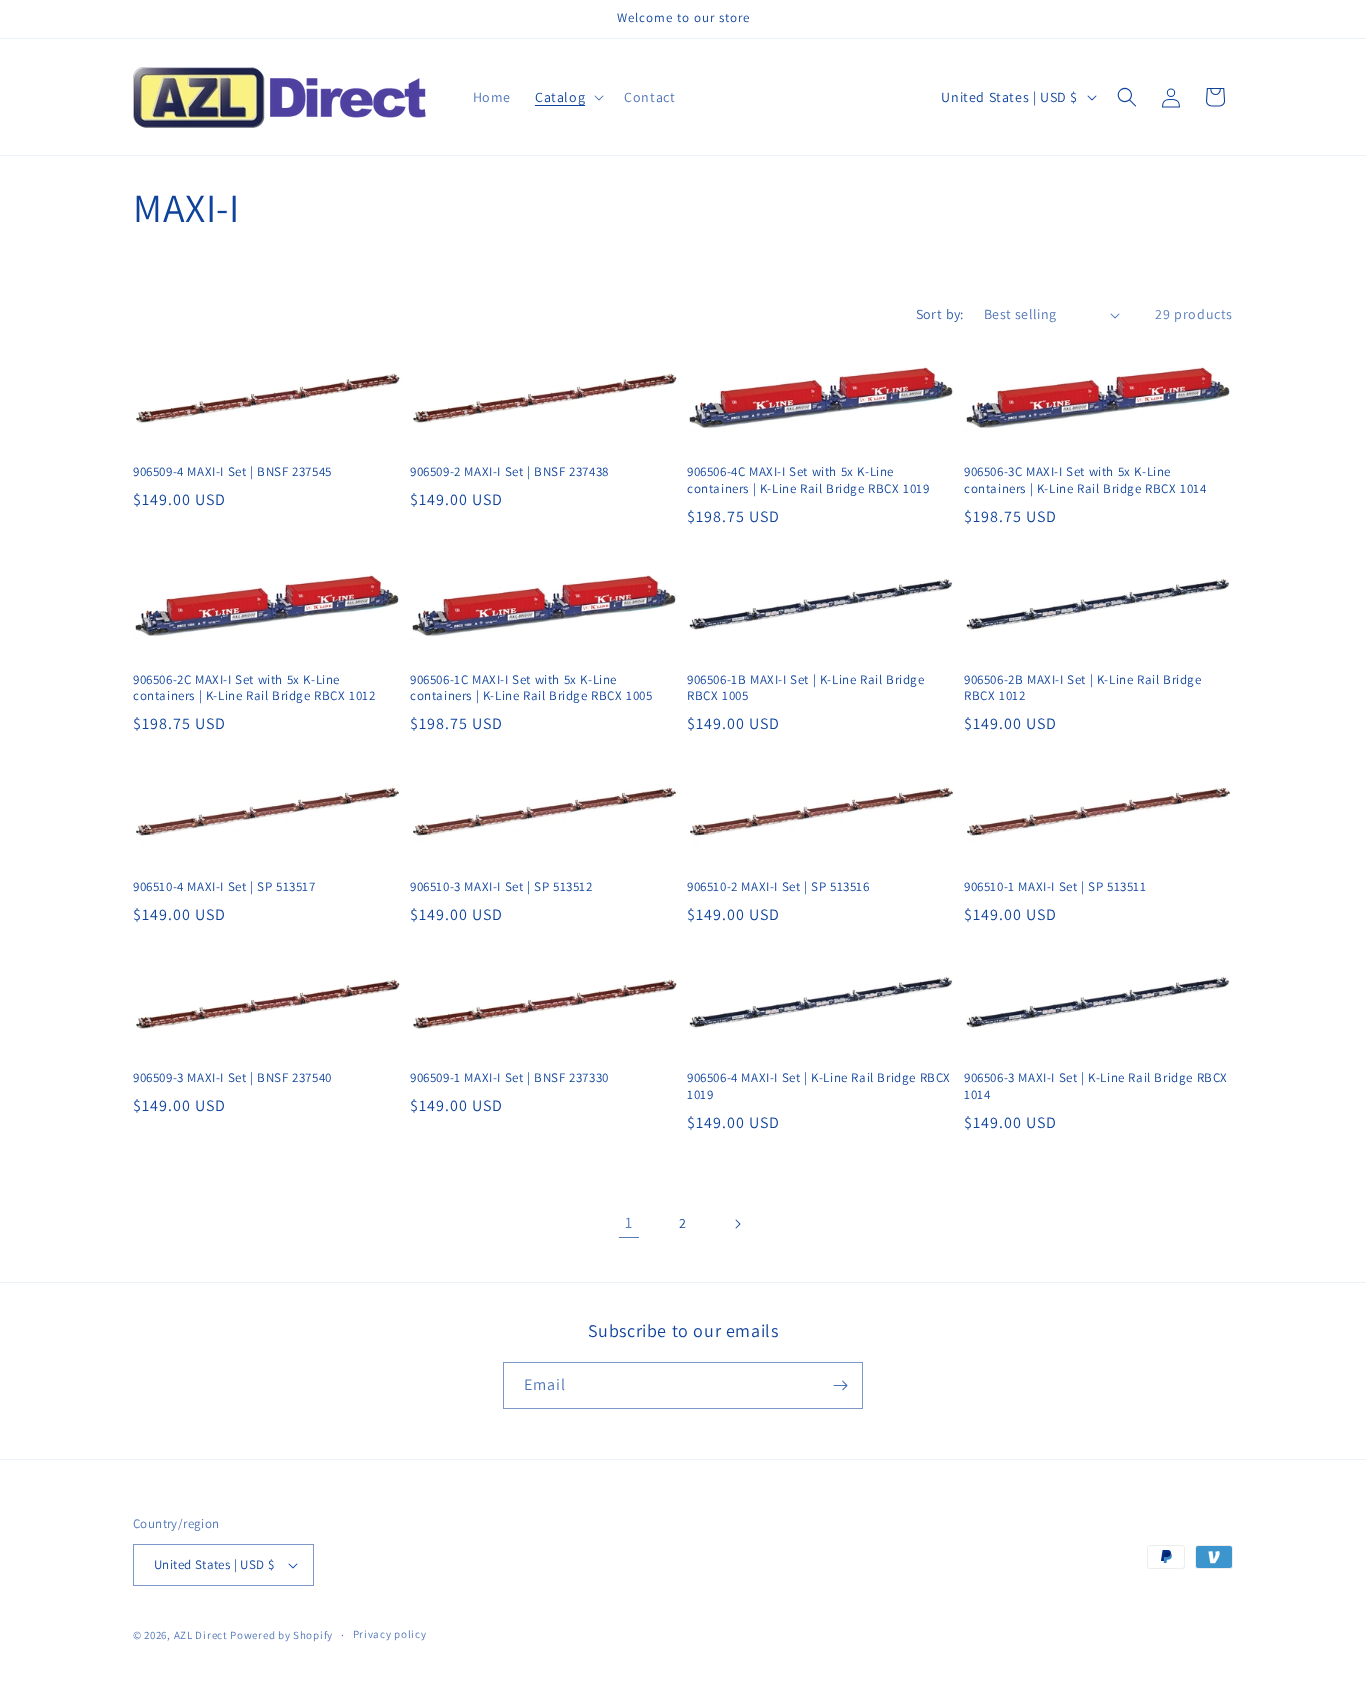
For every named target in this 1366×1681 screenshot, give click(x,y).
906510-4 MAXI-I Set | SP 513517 (224, 887)
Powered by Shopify (281, 1635)
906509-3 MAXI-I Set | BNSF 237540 (232, 1078)
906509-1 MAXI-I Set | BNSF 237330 (509, 1078)
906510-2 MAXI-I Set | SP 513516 (778, 887)
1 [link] (629, 1222)
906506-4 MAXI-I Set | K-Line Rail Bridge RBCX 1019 (819, 1086)
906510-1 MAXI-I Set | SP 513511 (1055, 887)
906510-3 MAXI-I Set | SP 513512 (501, 887)
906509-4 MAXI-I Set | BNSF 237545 (232, 472)
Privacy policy (390, 1634)
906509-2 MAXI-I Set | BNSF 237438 (509, 472)
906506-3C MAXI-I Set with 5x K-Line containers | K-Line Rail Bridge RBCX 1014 (1085, 480)
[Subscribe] (840, 1385)
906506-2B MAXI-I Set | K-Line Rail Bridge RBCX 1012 (1083, 688)
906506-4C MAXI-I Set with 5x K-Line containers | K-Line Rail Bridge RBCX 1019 (808, 480)
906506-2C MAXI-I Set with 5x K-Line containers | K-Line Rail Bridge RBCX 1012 (254, 688)
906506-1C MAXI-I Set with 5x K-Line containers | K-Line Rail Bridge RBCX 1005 (531, 688)
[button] (567, 97)
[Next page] (737, 1224)
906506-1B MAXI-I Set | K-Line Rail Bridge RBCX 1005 (806, 688)
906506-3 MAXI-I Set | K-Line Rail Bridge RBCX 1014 (1096, 1086)
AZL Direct (201, 1635)
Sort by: (940, 314)
